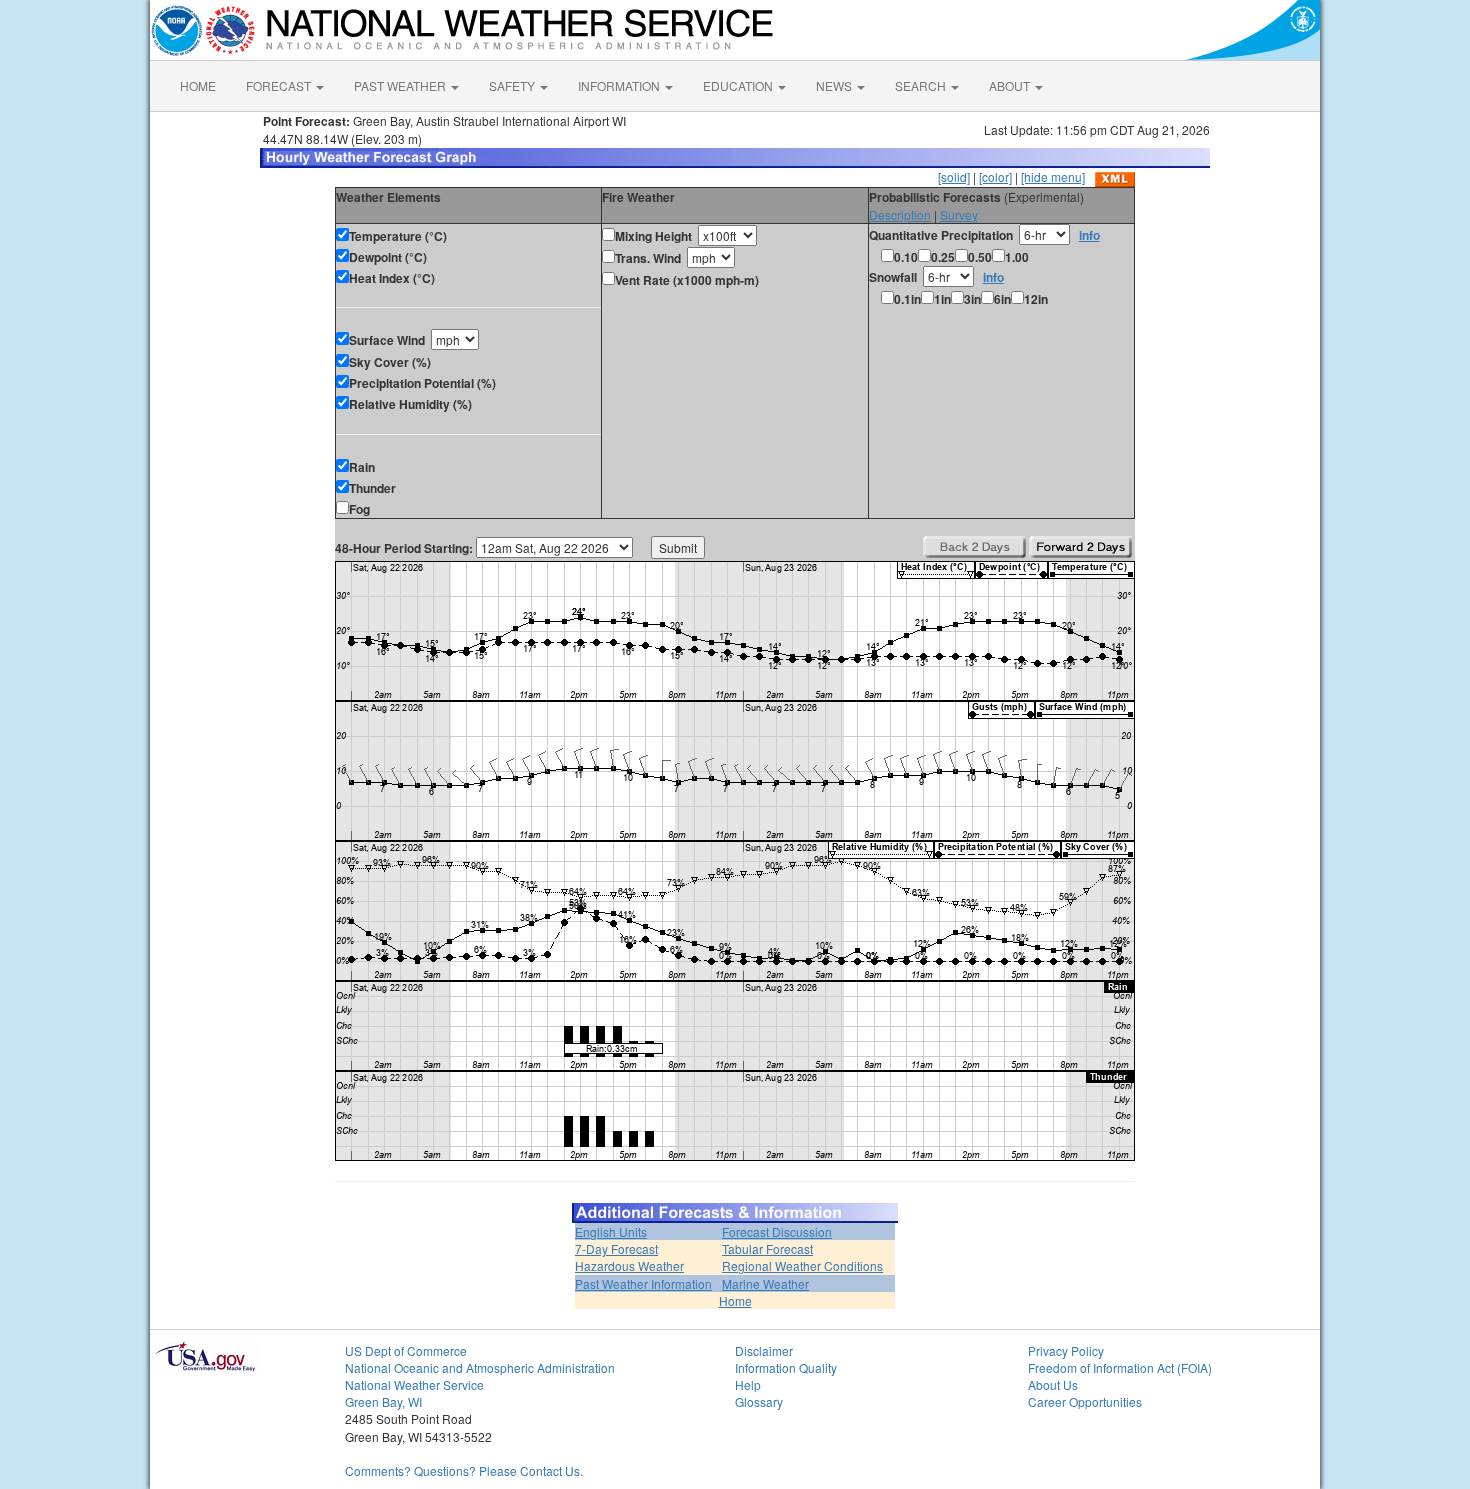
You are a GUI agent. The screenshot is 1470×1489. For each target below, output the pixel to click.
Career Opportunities (1085, 1401)
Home (735, 1300)
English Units (611, 1231)
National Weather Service (414, 1384)
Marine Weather (765, 1283)
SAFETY (513, 85)
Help (748, 1384)
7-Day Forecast (616, 1248)
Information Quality (786, 1367)
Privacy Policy (1066, 1350)
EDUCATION (739, 85)
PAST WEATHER (401, 85)
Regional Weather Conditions (802, 1265)
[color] (995, 176)
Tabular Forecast (767, 1248)
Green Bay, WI (383, 1401)
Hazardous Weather (629, 1265)
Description (900, 214)
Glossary (759, 1401)
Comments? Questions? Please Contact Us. (464, 1470)
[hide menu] (1053, 176)
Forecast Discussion (777, 1231)
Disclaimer (764, 1350)
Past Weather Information (643, 1283)
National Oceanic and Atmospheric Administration (480, 1367)
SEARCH (922, 85)
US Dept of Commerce (406, 1350)
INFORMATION (620, 85)
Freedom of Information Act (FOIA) (1120, 1367)
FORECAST (280, 85)
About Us (1053, 1384)
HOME (198, 85)
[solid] (954, 176)
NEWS (835, 85)
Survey (959, 214)
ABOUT (1011, 85)
